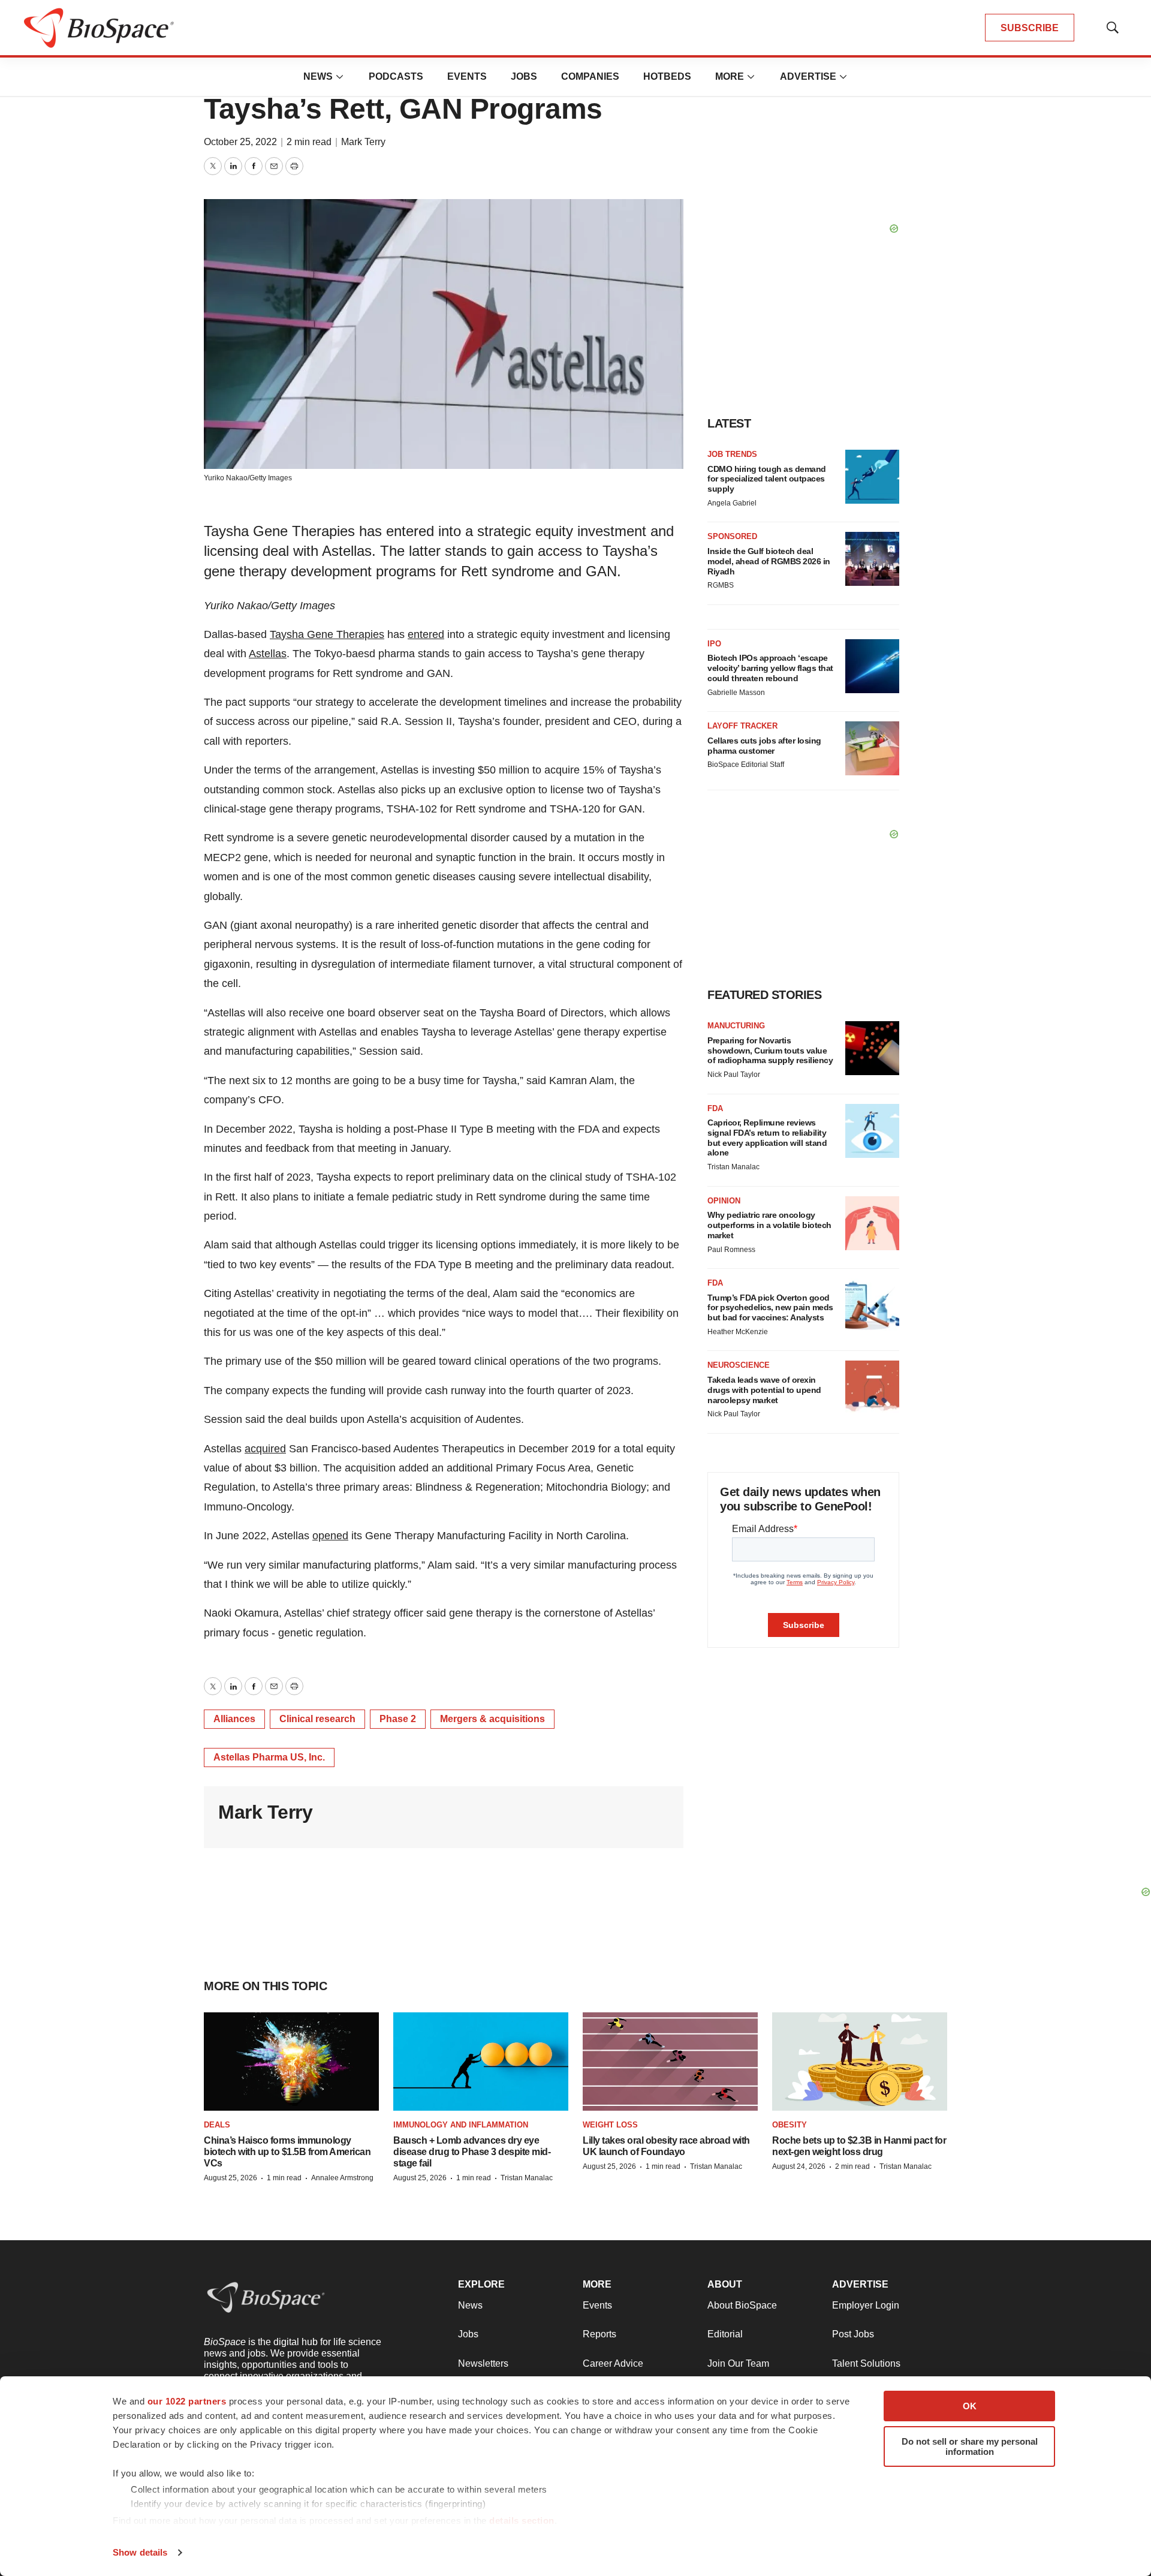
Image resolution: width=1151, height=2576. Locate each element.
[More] (340, 77)
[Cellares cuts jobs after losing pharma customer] (872, 748)
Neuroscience (739, 1365)
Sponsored (732, 536)
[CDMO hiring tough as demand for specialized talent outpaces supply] (872, 477)
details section (522, 2521)
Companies (590, 76)
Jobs (524, 76)
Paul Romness (731, 1250)
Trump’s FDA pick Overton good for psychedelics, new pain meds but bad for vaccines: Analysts (770, 1308)
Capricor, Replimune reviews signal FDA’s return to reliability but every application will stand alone (767, 1137)
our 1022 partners (187, 2401)
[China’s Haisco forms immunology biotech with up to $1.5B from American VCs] (291, 2062)
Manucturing (736, 1026)
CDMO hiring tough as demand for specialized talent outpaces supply (767, 479)
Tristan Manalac (733, 1167)
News (318, 76)
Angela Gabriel (732, 503)
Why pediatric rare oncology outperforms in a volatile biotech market (769, 1225)
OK (970, 2406)
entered (426, 634)
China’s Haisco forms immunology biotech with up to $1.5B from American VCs (287, 2152)
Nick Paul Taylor (734, 1075)
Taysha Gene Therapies (327, 634)
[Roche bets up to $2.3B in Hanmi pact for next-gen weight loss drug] (860, 2062)
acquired (265, 1449)
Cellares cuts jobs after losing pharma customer (764, 746)
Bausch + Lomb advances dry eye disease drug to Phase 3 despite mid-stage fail (472, 2152)
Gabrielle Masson (736, 693)
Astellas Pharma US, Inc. (269, 1757)
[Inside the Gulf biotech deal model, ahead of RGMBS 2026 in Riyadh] (872, 559)
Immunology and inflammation (461, 2125)
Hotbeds (667, 76)
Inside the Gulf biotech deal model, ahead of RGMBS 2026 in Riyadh (769, 561)
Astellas (268, 654)
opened (330, 1536)
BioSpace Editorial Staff (746, 765)
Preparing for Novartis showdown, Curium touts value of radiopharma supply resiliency (770, 1051)
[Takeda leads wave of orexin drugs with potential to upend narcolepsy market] (872, 1388)
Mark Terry (363, 142)
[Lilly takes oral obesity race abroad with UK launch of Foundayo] (670, 2062)
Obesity (790, 2125)
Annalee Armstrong (342, 2178)
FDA (715, 1108)
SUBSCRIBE (1030, 28)
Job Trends (732, 454)
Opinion (724, 1201)
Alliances (234, 1719)
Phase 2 (398, 1719)
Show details (140, 2552)
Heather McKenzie (738, 1332)
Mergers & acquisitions (492, 1719)
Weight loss (610, 2125)
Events (467, 76)
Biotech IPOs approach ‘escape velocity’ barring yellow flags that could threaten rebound (770, 668)
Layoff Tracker (742, 726)
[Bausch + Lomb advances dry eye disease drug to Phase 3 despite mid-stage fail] (481, 2062)
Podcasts (396, 76)
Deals (217, 2125)
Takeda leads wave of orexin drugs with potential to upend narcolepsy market (764, 1390)
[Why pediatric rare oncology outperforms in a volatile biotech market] (872, 1223)
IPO (714, 644)
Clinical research (317, 1719)
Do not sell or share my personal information (970, 2446)
